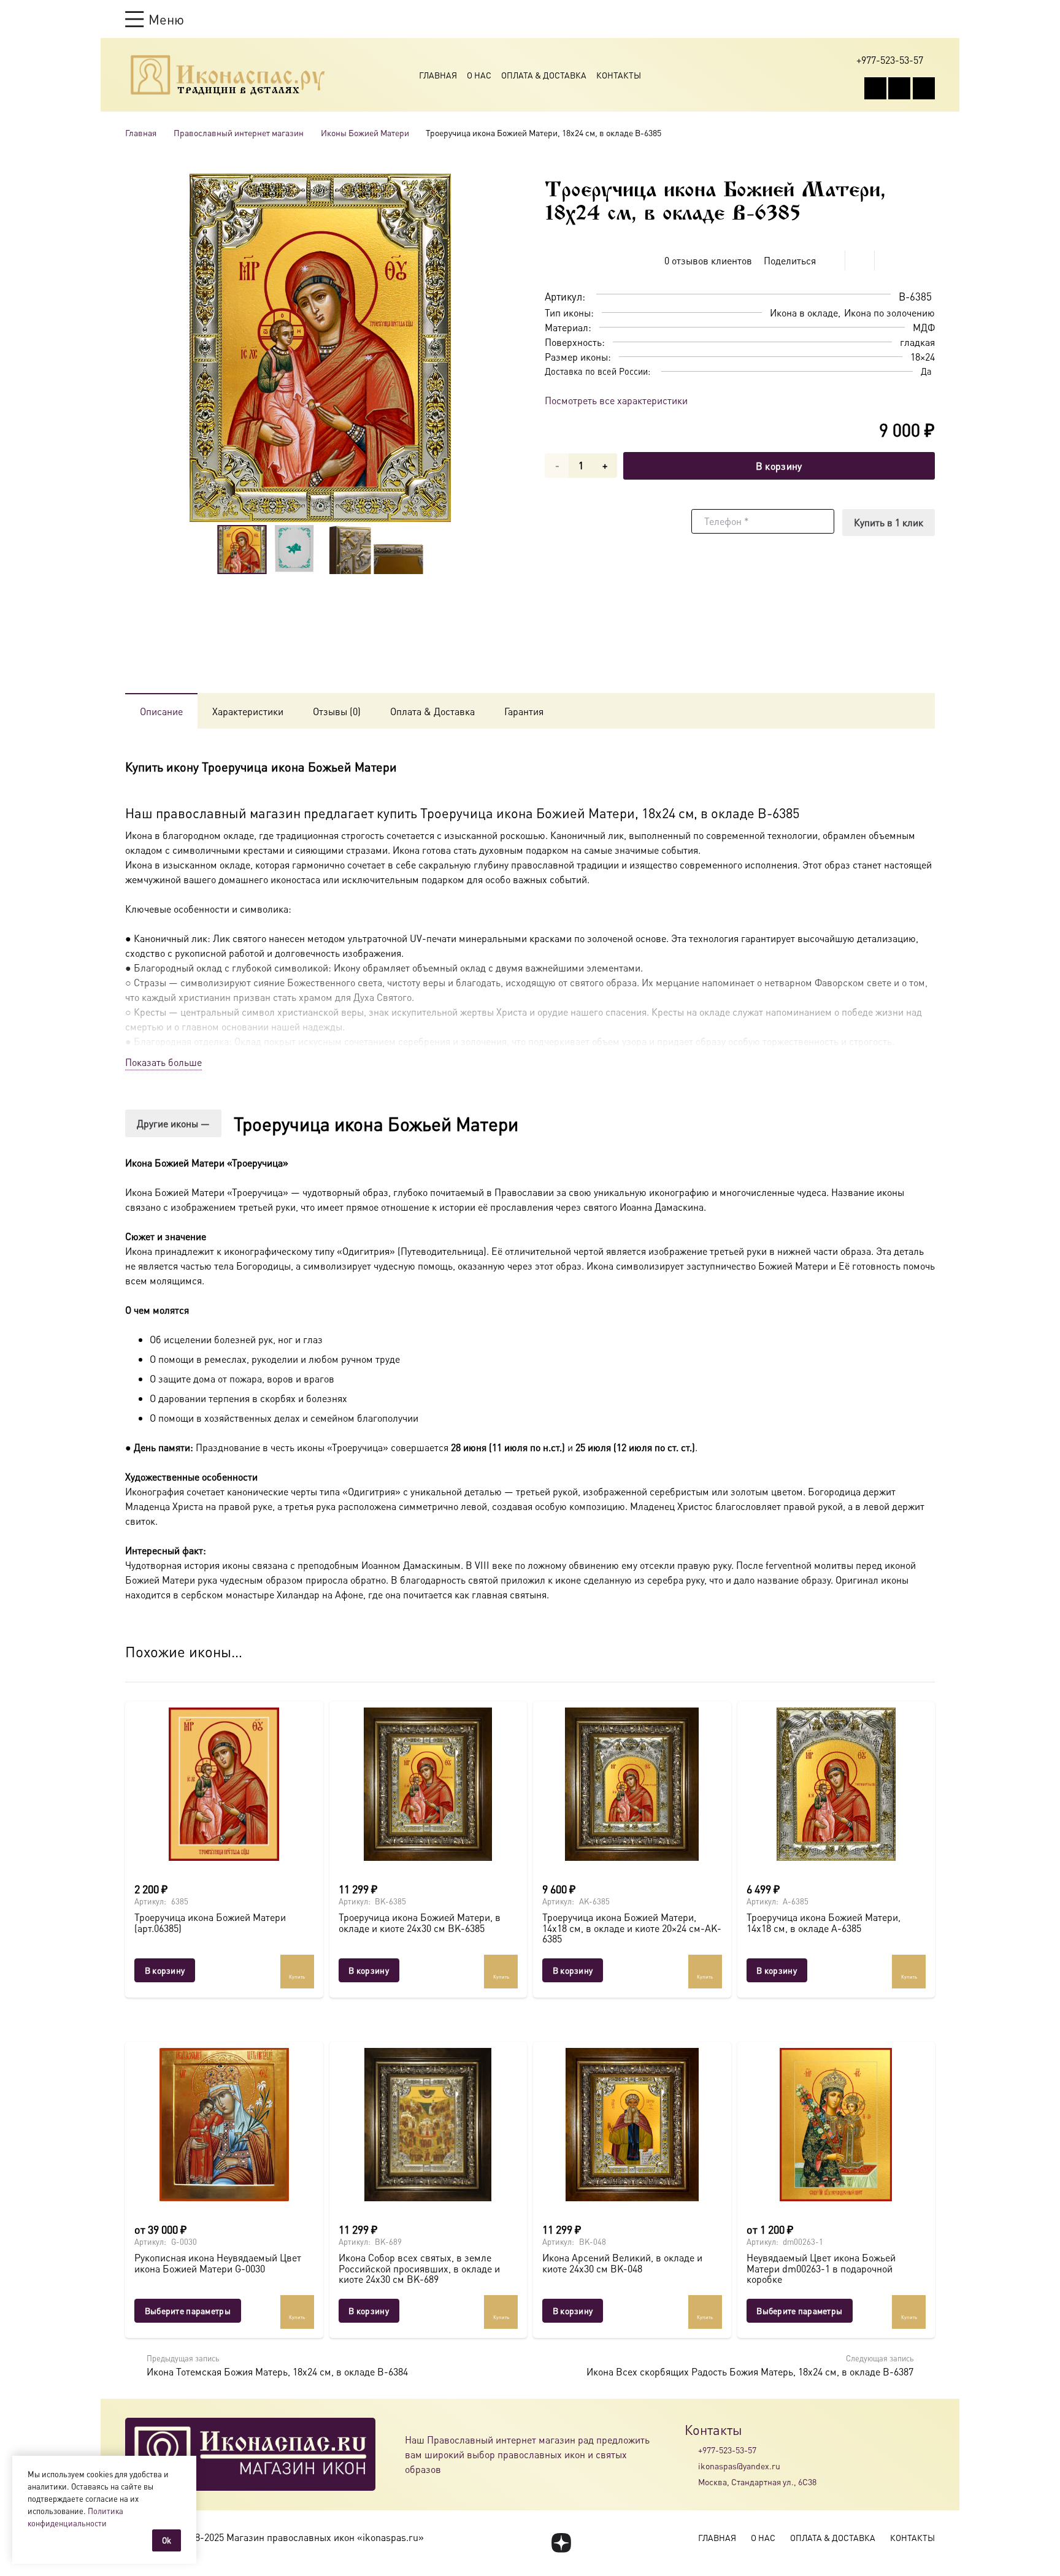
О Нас (479, 75)
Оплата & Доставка (544, 75)
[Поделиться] (831, 261)
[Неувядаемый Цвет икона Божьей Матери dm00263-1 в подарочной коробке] (836, 2125)
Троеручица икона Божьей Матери (376, 1124)
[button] (155, 19)
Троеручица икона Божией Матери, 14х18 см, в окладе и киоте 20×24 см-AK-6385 (632, 1928)
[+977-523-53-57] (691, 2450)
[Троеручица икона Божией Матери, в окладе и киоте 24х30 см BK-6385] (428, 1784)
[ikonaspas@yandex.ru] (691, 2466)
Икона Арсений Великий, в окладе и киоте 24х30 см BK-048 (622, 2263)
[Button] (929, 19)
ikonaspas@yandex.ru (739, 2466)
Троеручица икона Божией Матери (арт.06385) (210, 1922)
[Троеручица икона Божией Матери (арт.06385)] (224, 1784)
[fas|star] (561, 2543)
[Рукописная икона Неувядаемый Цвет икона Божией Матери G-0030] (224, 2125)
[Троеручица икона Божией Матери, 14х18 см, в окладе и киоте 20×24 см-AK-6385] (632, 1784)
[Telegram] (924, 88)
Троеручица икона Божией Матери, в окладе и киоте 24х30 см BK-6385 (420, 1922)
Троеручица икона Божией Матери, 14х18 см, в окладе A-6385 (824, 1922)
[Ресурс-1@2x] (228, 75)
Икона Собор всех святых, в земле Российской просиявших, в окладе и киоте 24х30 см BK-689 (419, 2268)
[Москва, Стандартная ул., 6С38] (691, 2482)
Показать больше (163, 1062)
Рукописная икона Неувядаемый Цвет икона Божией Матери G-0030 (218, 2263)
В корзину (779, 466)
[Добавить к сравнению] (925, 261)
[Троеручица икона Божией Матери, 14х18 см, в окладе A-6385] (836, 1784)
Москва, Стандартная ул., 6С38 (757, 2482)
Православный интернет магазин (239, 132)
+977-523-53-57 (727, 2450)
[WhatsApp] (899, 88)
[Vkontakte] (875, 88)
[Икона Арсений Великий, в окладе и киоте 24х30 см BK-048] (632, 2125)
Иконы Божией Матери (365, 132)
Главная (438, 75)
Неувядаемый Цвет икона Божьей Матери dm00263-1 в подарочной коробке (821, 2268)
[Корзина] (905, 19)
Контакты (619, 75)
